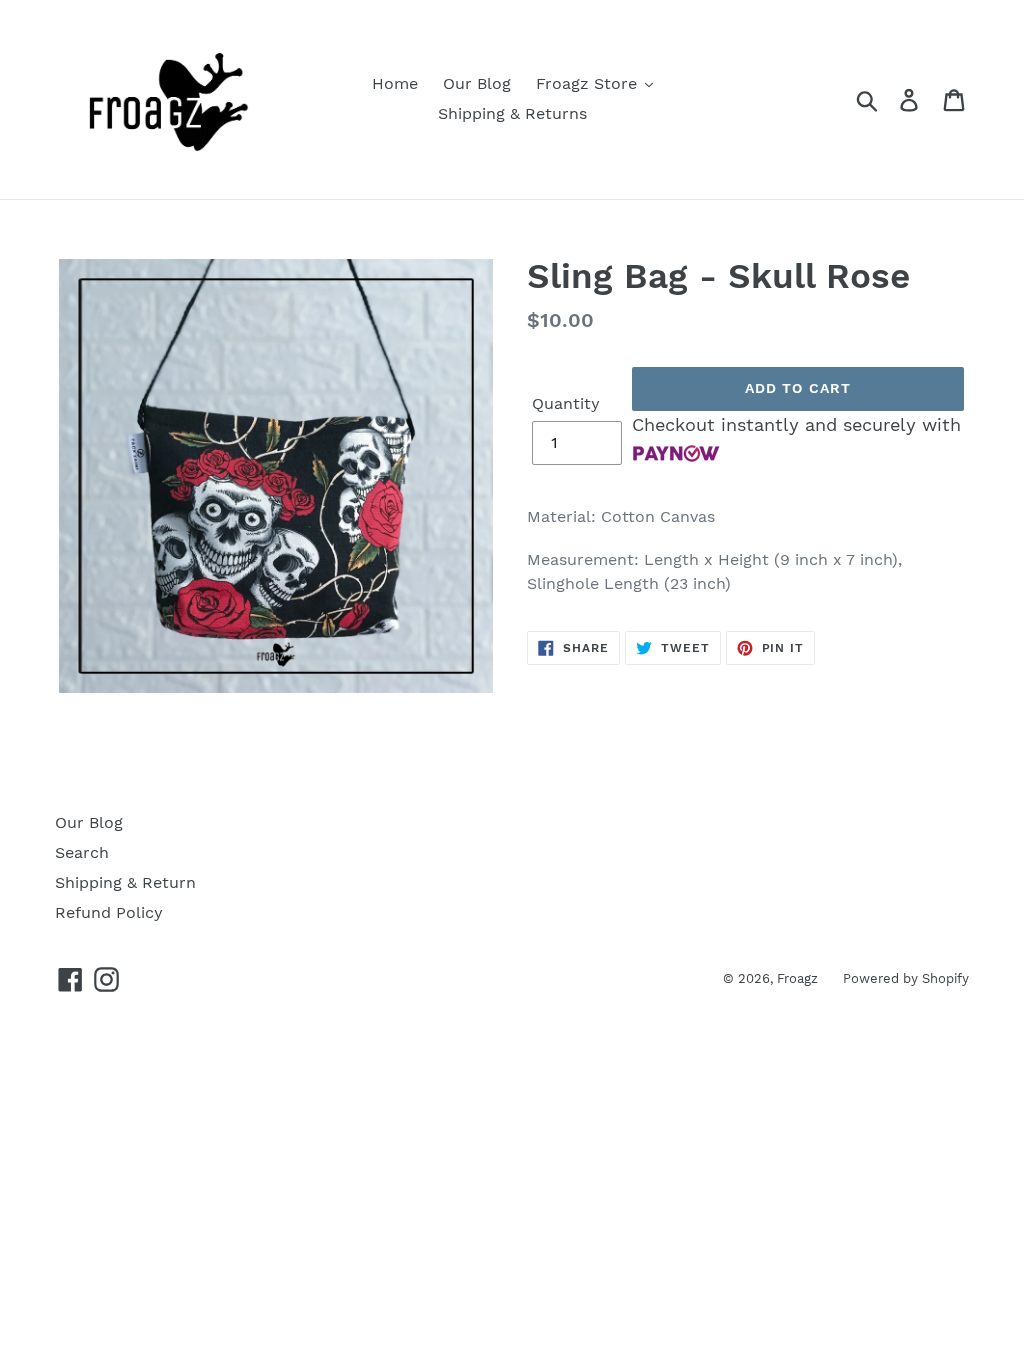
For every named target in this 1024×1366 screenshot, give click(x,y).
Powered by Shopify (906, 978)
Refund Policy (109, 912)
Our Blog (89, 822)
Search (82, 852)
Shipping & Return (125, 882)
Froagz (797, 978)
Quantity (566, 403)
